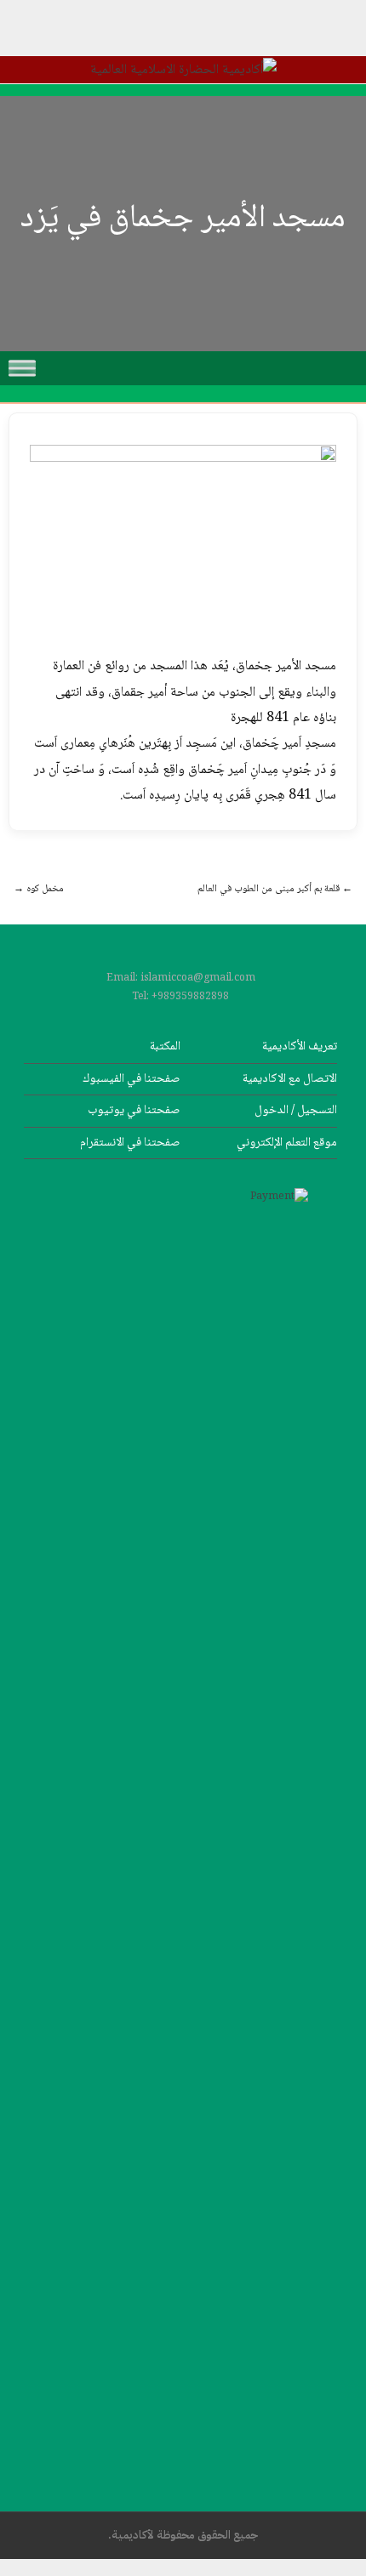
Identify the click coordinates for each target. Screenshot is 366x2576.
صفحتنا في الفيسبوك (132, 1079)
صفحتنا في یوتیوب (134, 1110)
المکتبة (165, 1046)
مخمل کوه (39, 889)
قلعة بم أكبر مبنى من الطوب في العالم (275, 889)
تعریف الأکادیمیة (300, 1046)
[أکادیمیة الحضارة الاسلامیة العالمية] (183, 70)
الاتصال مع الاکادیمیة (290, 1079)
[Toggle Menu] (22, 368)
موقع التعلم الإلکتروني (287, 1143)
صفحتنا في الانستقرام (130, 1143)
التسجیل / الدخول (296, 1110)
